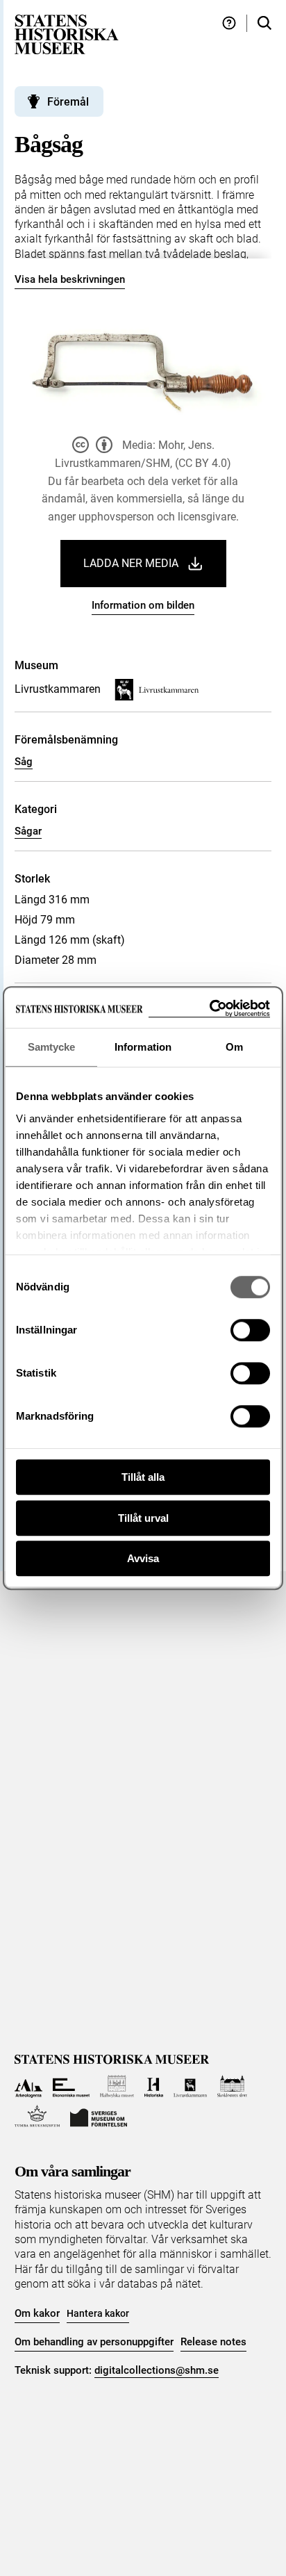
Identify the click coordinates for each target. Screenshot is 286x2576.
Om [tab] (234, 1047)
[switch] (250, 1330)
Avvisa (143, 1558)
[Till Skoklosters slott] (232, 2086)
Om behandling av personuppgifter (94, 2342)
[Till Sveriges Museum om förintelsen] (99, 2116)
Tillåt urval (143, 1518)
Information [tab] (143, 1047)
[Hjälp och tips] (229, 23)
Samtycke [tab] (52, 1047)
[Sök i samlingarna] (264, 23)
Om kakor (37, 2313)
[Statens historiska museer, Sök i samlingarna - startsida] (67, 34)
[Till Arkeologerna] (29, 2086)
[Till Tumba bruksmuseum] (37, 2116)
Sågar (28, 831)
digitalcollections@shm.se (157, 2370)
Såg (24, 762)
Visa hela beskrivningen (70, 279)
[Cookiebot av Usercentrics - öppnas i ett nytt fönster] (209, 1009)
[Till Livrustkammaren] (190, 2086)
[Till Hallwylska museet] (117, 2086)
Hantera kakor (98, 2313)
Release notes (213, 2342)
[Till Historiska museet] (154, 2086)
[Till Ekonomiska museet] (71, 2086)
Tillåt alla (143, 1477)
